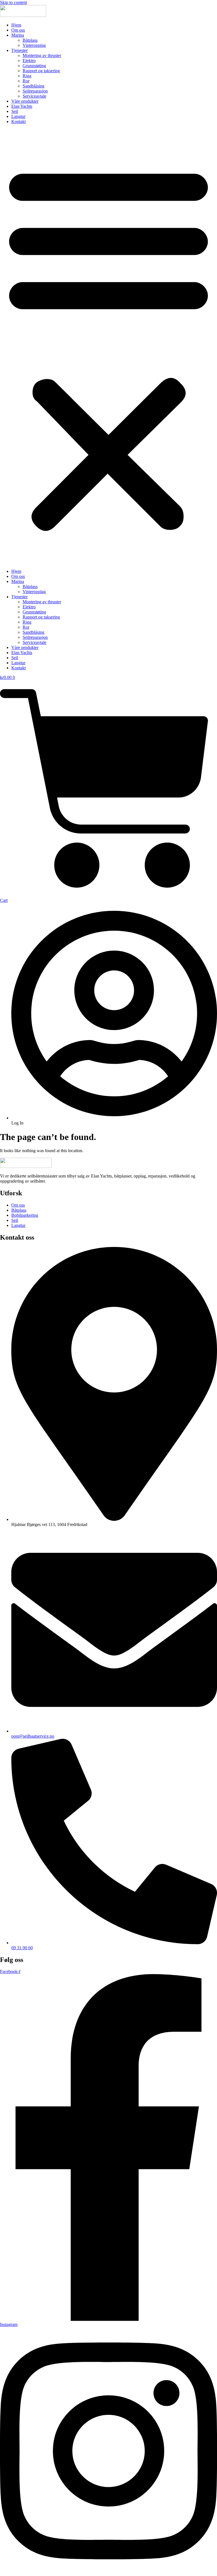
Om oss (18, 30)
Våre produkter (25, 101)
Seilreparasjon (35, 91)
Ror (26, 81)
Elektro (29, 61)
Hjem (16, 25)
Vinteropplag (34, 45)
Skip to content (13, 2)
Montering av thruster (42, 55)
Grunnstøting (34, 66)
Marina (18, 35)
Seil (15, 111)
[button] (108, 347)
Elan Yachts (22, 106)
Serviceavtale (34, 96)
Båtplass (30, 40)
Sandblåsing (33, 86)
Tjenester (19, 50)
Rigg (27, 76)
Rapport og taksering (41, 71)
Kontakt (19, 121)
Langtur (18, 116)
